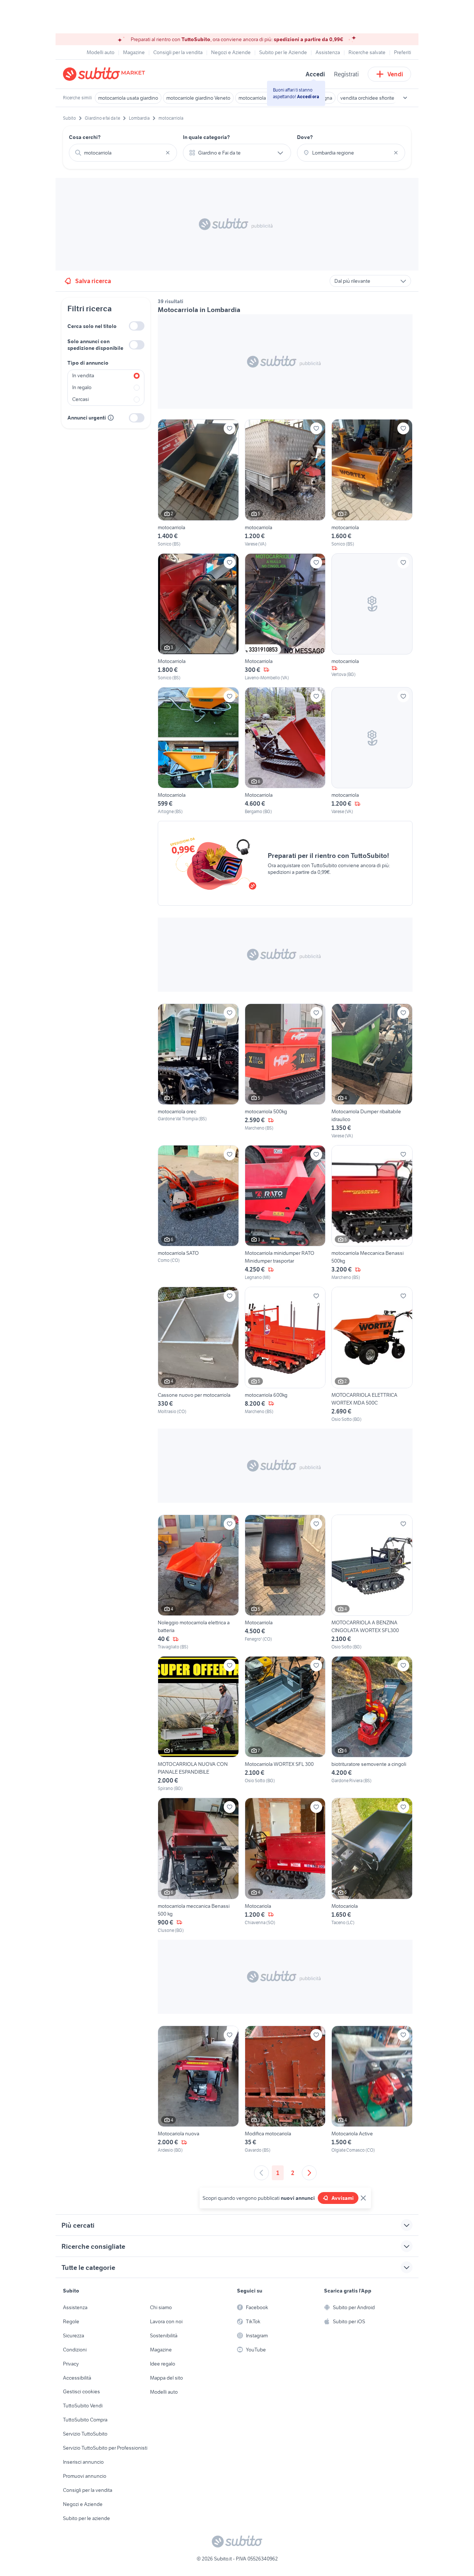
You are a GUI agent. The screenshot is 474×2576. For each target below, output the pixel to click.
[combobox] (123, 153)
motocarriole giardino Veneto (198, 98)
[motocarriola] (198, 483)
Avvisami (343, 2198)
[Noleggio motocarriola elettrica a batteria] (198, 1582)
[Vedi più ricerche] (405, 98)
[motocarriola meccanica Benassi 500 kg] (198, 1866)
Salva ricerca (93, 281)
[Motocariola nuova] (198, 2090)
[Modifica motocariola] (285, 2090)
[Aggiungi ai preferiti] (230, 428)
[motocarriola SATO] (198, 1213)
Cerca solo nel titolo (92, 326)
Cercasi (81, 399)
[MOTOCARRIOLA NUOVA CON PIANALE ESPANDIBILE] (198, 1724)
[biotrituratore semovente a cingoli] (372, 1724)
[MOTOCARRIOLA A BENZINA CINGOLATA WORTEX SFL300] (372, 1582)
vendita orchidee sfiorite (367, 98)
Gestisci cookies (81, 2391)
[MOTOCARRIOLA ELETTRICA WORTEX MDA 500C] (372, 1355)
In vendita (83, 375)
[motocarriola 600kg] (285, 1355)
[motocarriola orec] (198, 1071)
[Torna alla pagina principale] (106, 74)
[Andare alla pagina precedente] (261, 2173)
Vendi (395, 74)
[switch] (137, 326)
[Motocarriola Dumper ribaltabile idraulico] (372, 1071)
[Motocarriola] (198, 617)
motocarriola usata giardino (128, 98)
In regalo (82, 387)
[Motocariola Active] (372, 2090)
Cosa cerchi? (85, 137)
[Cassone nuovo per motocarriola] (198, 1355)
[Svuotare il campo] (168, 153)
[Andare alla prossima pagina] (309, 2173)
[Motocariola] (285, 1866)
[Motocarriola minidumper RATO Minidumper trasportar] (285, 1213)
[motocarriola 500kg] (285, 1071)
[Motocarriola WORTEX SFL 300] (285, 1724)
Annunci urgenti (87, 418)
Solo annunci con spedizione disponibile (95, 345)
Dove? (305, 137)
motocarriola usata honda (267, 98)
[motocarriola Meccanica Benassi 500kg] (372, 1213)
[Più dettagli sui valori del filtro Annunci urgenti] (111, 418)
